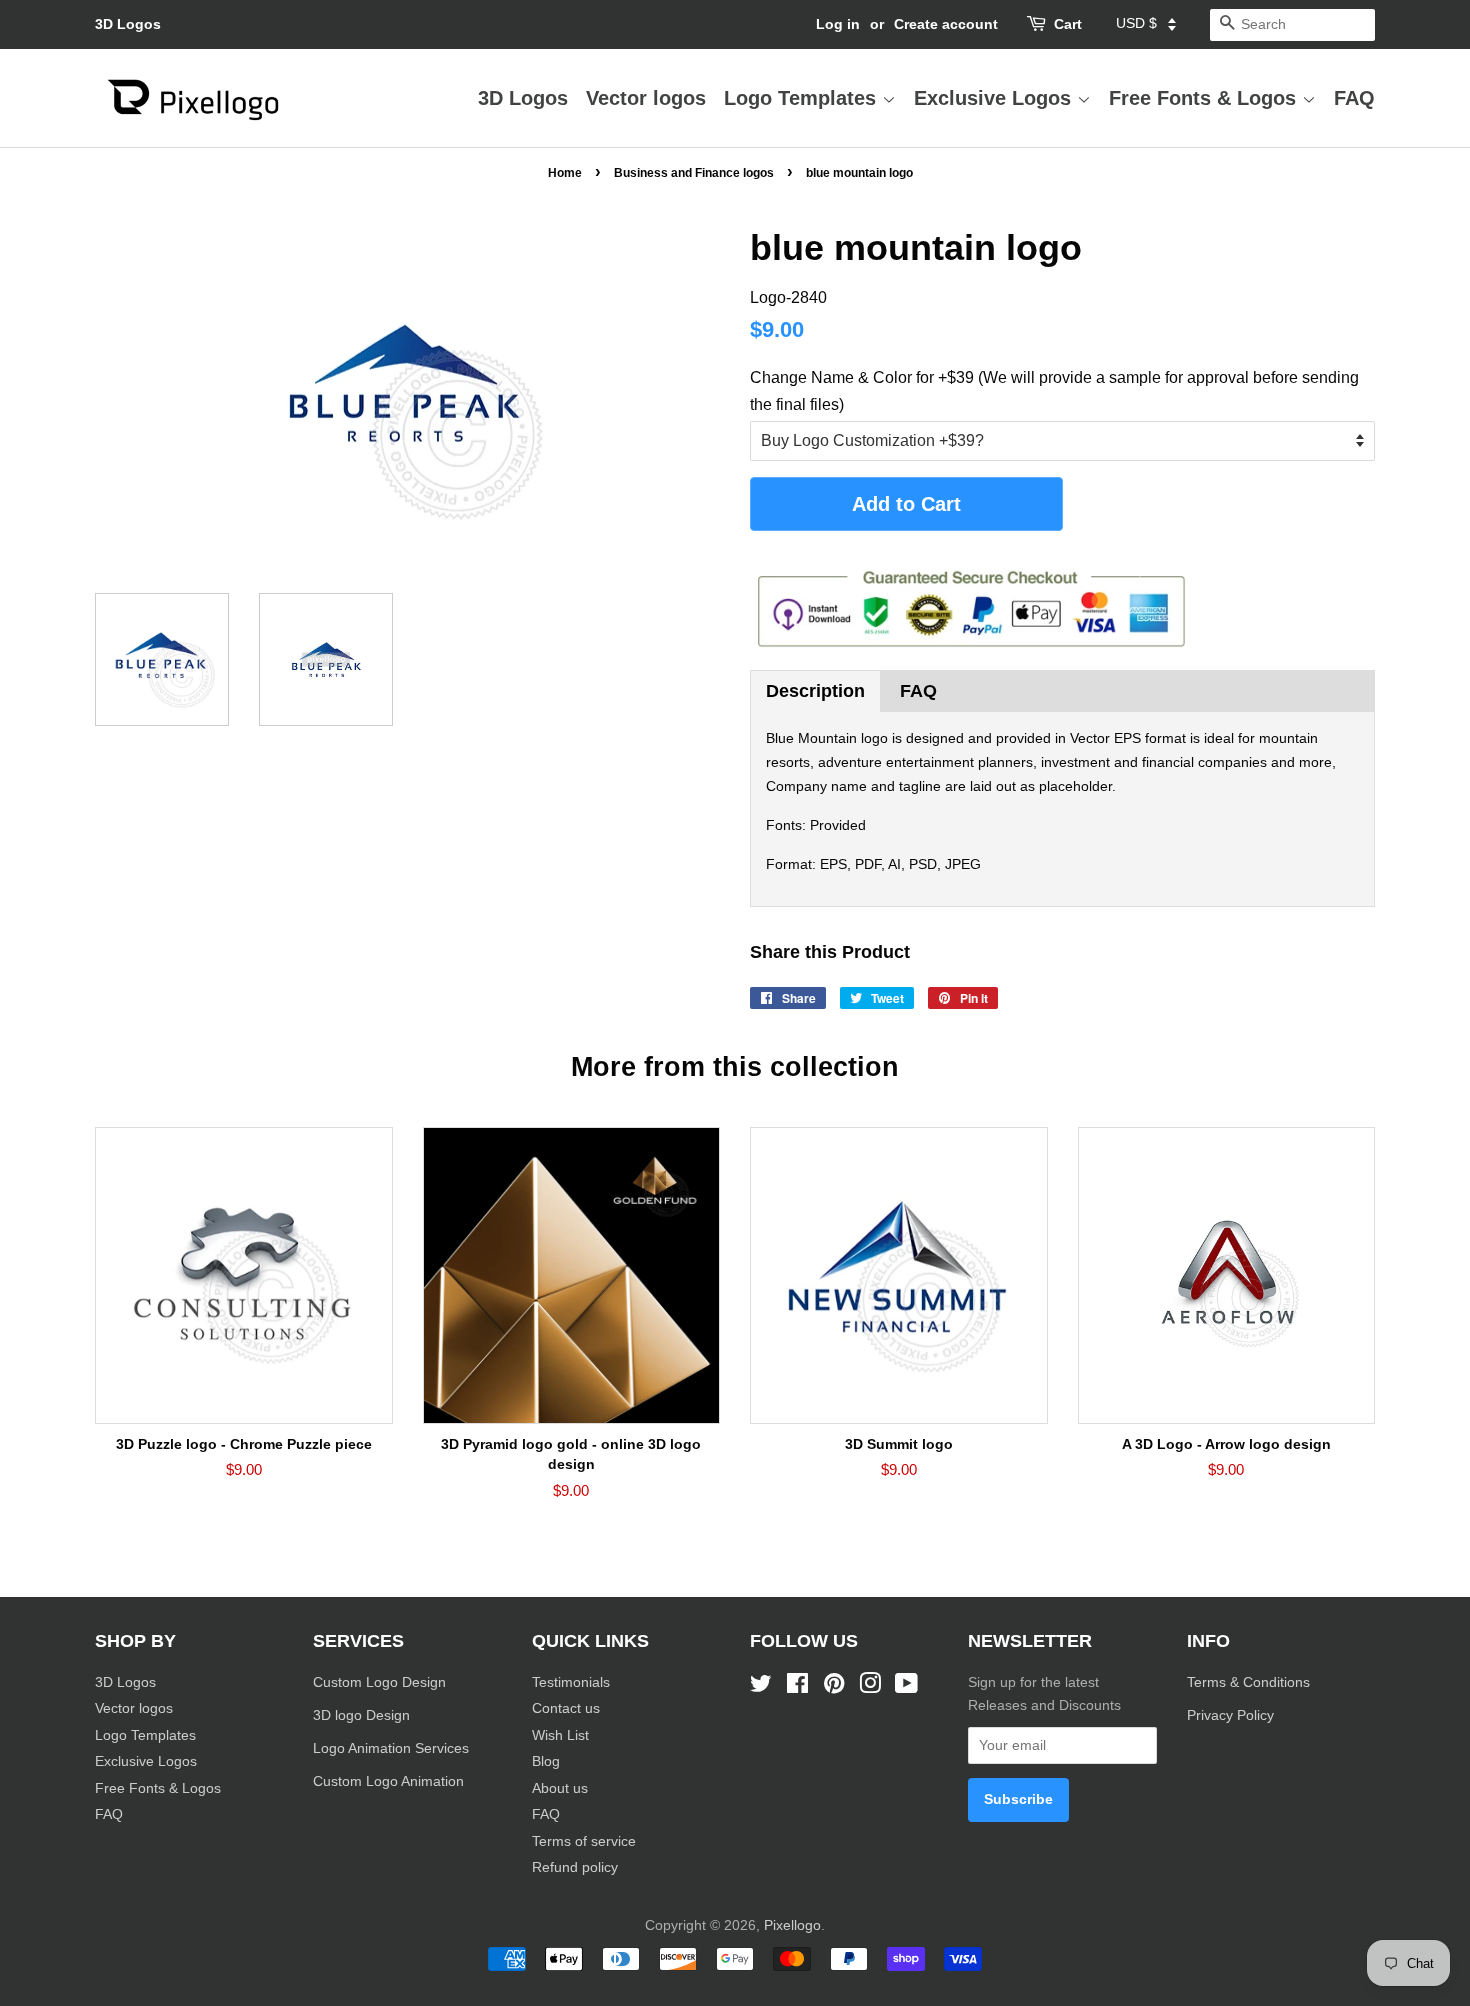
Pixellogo (792, 1925)
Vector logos (646, 98)
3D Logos (128, 24)
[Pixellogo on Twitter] (761, 1687)
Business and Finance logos (694, 173)
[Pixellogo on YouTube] (906, 1687)
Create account (946, 24)
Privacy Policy (1232, 1715)
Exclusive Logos (995, 98)
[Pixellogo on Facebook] (797, 1687)
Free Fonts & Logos (1205, 98)
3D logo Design (361, 1715)
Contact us (566, 1708)
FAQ (1354, 98)
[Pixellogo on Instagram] (870, 1687)
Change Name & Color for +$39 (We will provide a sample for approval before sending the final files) (1054, 391)
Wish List (560, 1735)
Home (565, 173)
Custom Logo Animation (388, 1781)
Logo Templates (803, 98)
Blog (546, 1761)
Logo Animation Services (391, 1748)
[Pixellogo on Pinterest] (834, 1687)
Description (815, 691)
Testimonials (571, 1682)
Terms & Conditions (1248, 1682)
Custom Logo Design (379, 1682)
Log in (838, 24)
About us (560, 1788)
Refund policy (575, 1867)
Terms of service (584, 1841)
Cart (1068, 24)
